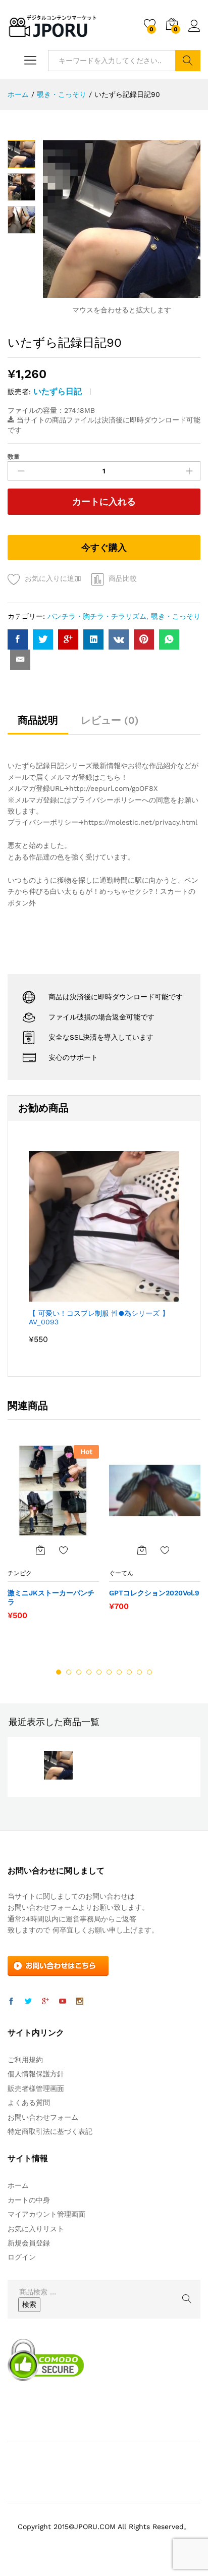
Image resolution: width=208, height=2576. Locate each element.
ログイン (194, 32)
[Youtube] (63, 2002)
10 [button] (149, 1672)
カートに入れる (104, 501)
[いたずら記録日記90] (18, 639)
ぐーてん (121, 1573)
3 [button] (79, 1672)
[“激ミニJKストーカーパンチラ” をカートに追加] (40, 1550)
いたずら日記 (58, 391)
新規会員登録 (29, 2243)
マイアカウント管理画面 (46, 2214)
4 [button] (89, 1672)
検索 (188, 61)
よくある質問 (29, 2103)
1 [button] (59, 1672)
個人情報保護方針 (36, 2074)
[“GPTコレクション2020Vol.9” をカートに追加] (142, 1550)
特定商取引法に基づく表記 (50, 2131)
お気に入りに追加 (53, 578)
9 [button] (139, 1672)
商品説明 (38, 720)
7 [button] (119, 1672)
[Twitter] (28, 2002)
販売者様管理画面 (36, 2088)
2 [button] (69, 1672)
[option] (53, 1537)
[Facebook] (11, 2002)
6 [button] (109, 1672)
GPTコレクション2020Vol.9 (154, 1593)
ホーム (18, 2185)
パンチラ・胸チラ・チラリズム (97, 616)
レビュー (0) (110, 720)
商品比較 (123, 578)
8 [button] (129, 1672)
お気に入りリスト (36, 2229)
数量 (14, 457)
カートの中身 (29, 2200)
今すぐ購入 (104, 547)
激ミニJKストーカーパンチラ (51, 1597)
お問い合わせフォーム (43, 2117)
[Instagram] (80, 2002)
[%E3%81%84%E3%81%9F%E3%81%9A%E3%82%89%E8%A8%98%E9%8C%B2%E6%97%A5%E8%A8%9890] (43, 639)
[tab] (38, 725)
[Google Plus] (45, 2002)
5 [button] (99, 1672)
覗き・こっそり (176, 616)
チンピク (20, 1573)
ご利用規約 (25, 2060)
